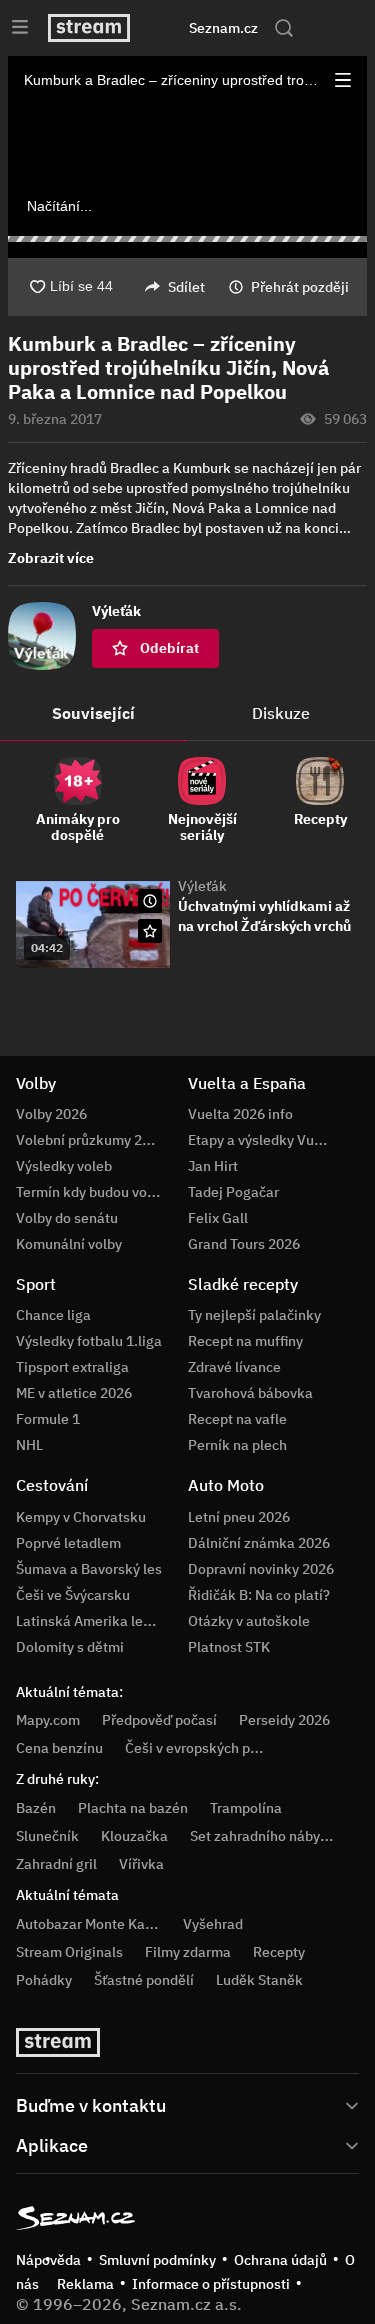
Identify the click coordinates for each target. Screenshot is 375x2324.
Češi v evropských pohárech (213, 1748)
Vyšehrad (213, 1924)
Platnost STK (229, 1647)
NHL (29, 1445)
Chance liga (53, 1315)
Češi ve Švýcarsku (73, 1595)
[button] (343, 80)
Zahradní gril (56, 1864)
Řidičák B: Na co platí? (259, 1595)
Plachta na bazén (133, 1808)
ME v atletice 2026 (74, 1393)
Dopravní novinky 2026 (261, 1569)
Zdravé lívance (234, 1367)
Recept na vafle (237, 1419)
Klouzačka (134, 1836)
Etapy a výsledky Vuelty (263, 1140)
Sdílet (186, 287)
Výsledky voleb (64, 1166)
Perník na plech (237, 1445)
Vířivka (141, 1864)
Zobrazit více (51, 558)
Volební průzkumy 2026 (91, 1140)
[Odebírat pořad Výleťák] (150, 931)
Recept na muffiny (245, 1341)
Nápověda (48, 2260)
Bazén (36, 1808)
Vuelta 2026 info (240, 1114)
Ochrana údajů (280, 2260)
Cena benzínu (59, 1748)
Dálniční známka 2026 (259, 1543)
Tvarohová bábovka (250, 1393)
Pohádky (44, 1980)
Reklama (85, 2284)
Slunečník (47, 1836)
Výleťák (202, 886)
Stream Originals (69, 1952)
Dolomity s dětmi (70, 1647)
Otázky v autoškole (249, 1621)
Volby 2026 (51, 1114)
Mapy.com (48, 1720)
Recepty (279, 1952)
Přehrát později (300, 287)
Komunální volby (69, 1244)
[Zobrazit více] (187, 2104)
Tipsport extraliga (72, 1367)
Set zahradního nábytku (265, 1836)
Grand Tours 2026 (244, 1244)
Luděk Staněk (259, 1980)
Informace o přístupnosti (211, 2284)
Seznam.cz (223, 28)
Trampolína (246, 1808)
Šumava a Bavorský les (89, 1569)
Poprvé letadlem (68, 1543)
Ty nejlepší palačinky (254, 1315)
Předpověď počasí (159, 1720)
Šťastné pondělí (144, 1980)
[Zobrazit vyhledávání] (284, 28)
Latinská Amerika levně (91, 1621)
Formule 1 (48, 1419)
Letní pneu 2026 (239, 1517)
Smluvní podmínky (157, 2260)
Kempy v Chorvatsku (81, 1517)
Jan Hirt (213, 1166)
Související (93, 713)
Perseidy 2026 (284, 1720)
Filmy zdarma (188, 1952)
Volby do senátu (67, 1218)
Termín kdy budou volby (91, 1192)
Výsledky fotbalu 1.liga (89, 1341)
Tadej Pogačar (233, 1192)
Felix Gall (218, 1218)
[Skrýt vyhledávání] (169, 28)
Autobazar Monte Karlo (89, 1924)
